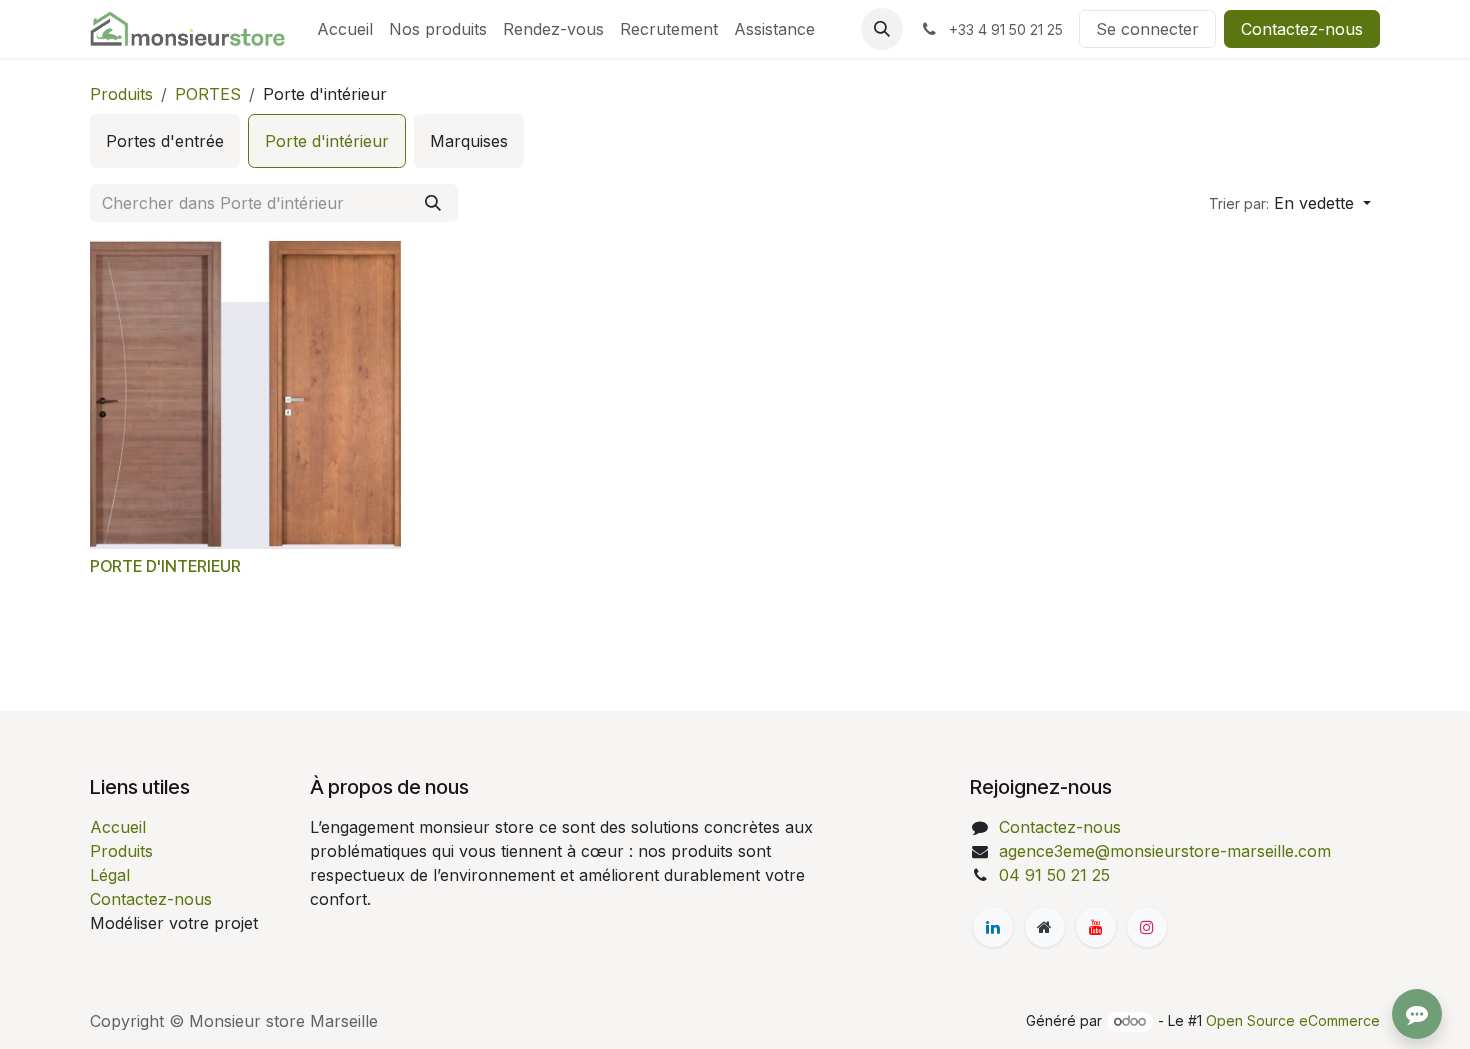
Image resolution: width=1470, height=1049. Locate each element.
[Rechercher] (433, 203)
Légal (110, 875)
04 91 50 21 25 (1054, 875)
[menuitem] (345, 29)
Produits (121, 94)
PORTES (208, 94)
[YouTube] (1096, 927)
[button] (882, 29)
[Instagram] (1147, 927)
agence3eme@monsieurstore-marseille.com (1165, 851)
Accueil (118, 827)
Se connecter (1147, 29)
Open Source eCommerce (1293, 1020)
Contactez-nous (1302, 29)
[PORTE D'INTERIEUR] (245, 393)
